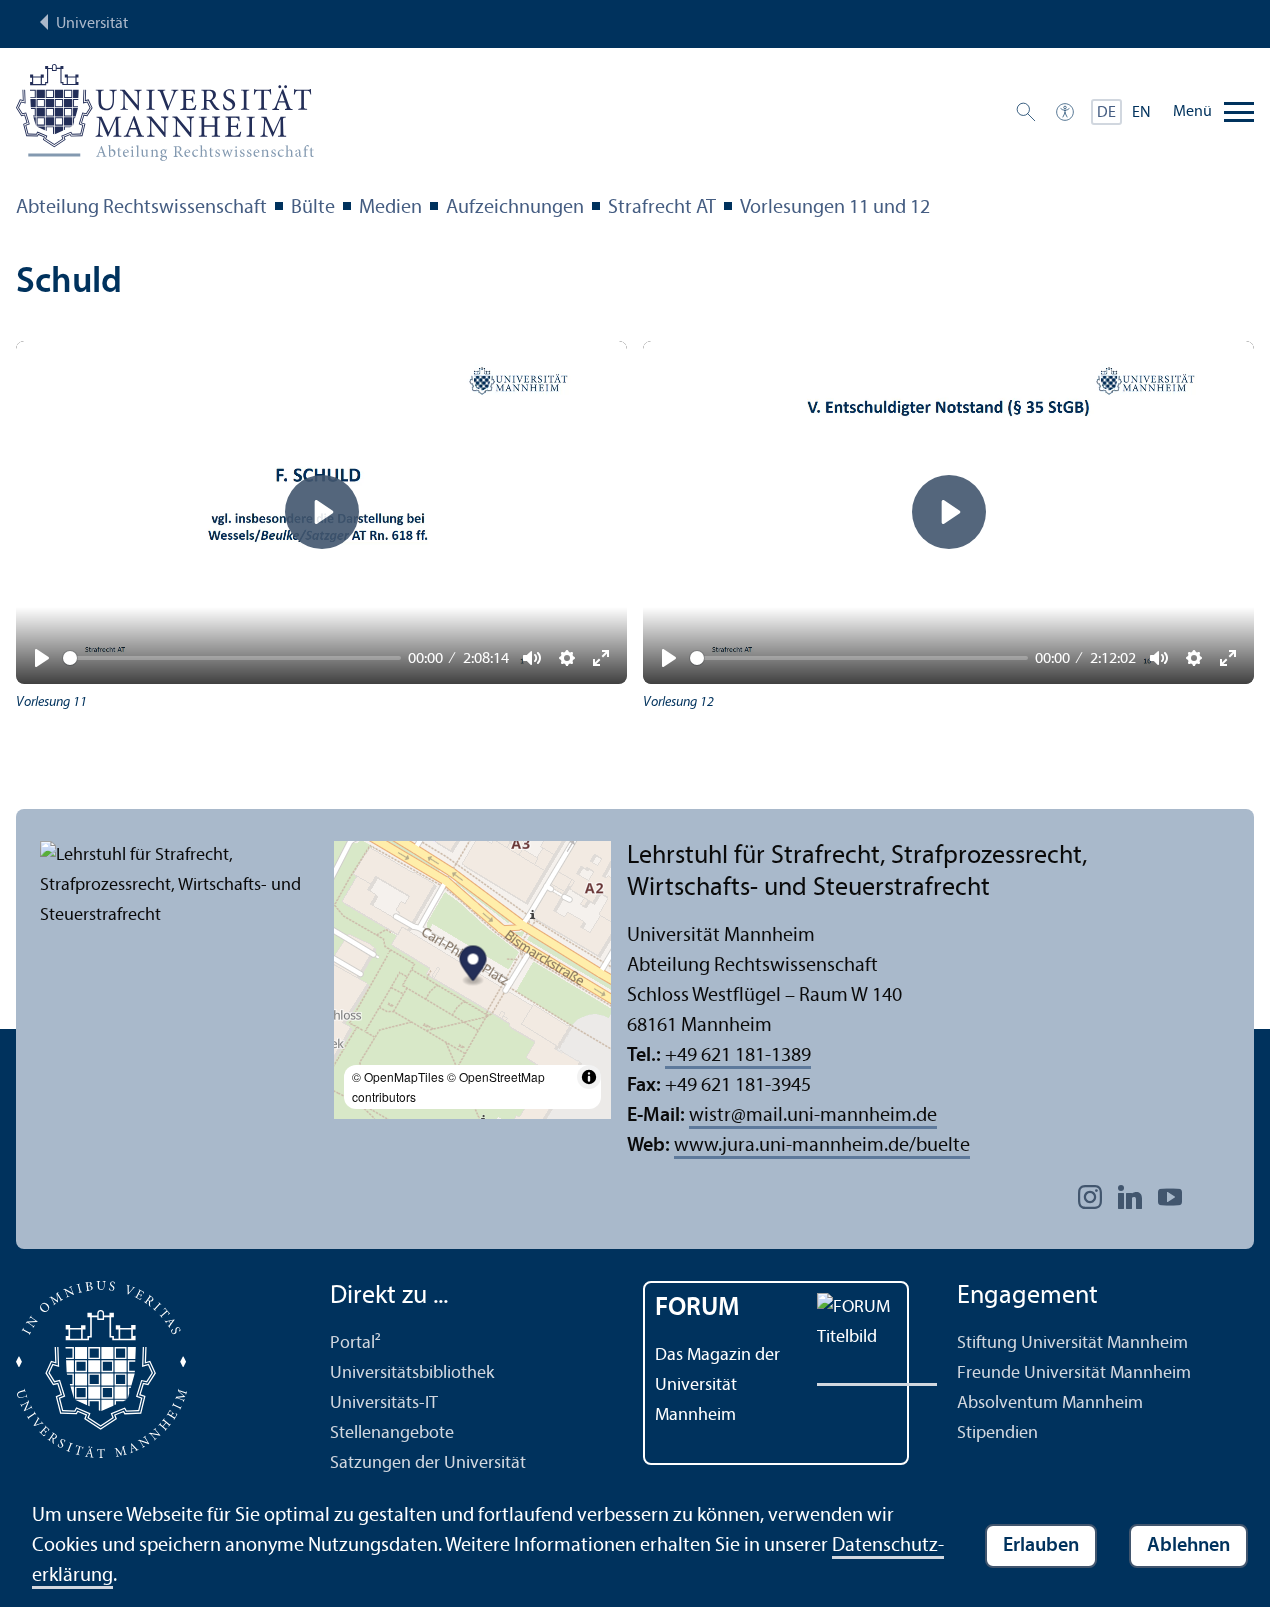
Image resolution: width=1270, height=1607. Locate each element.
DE (1106, 113)
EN (1141, 113)
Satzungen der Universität (428, 1463)
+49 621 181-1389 (738, 1056)
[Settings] (1194, 658)
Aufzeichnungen (515, 208)
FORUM (697, 1308)
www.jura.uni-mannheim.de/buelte (822, 1146)
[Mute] (1159, 658)
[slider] (232, 658)
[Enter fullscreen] (1228, 658)
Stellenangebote (392, 1433)
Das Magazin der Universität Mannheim (717, 1385)
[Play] (42, 658)
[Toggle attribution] (589, 1077)
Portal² (355, 1343)
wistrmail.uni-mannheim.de (813, 1116)
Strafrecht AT (662, 208)
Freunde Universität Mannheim (1074, 1373)
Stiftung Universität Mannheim (1072, 1343)
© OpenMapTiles (398, 1076)
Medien (390, 208)
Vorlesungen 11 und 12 (835, 208)
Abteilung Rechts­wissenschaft (141, 208)
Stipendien (997, 1433)
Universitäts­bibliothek (412, 1373)
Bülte (313, 208)
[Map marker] (472, 966)
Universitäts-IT (384, 1403)
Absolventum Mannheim (1050, 1403)
